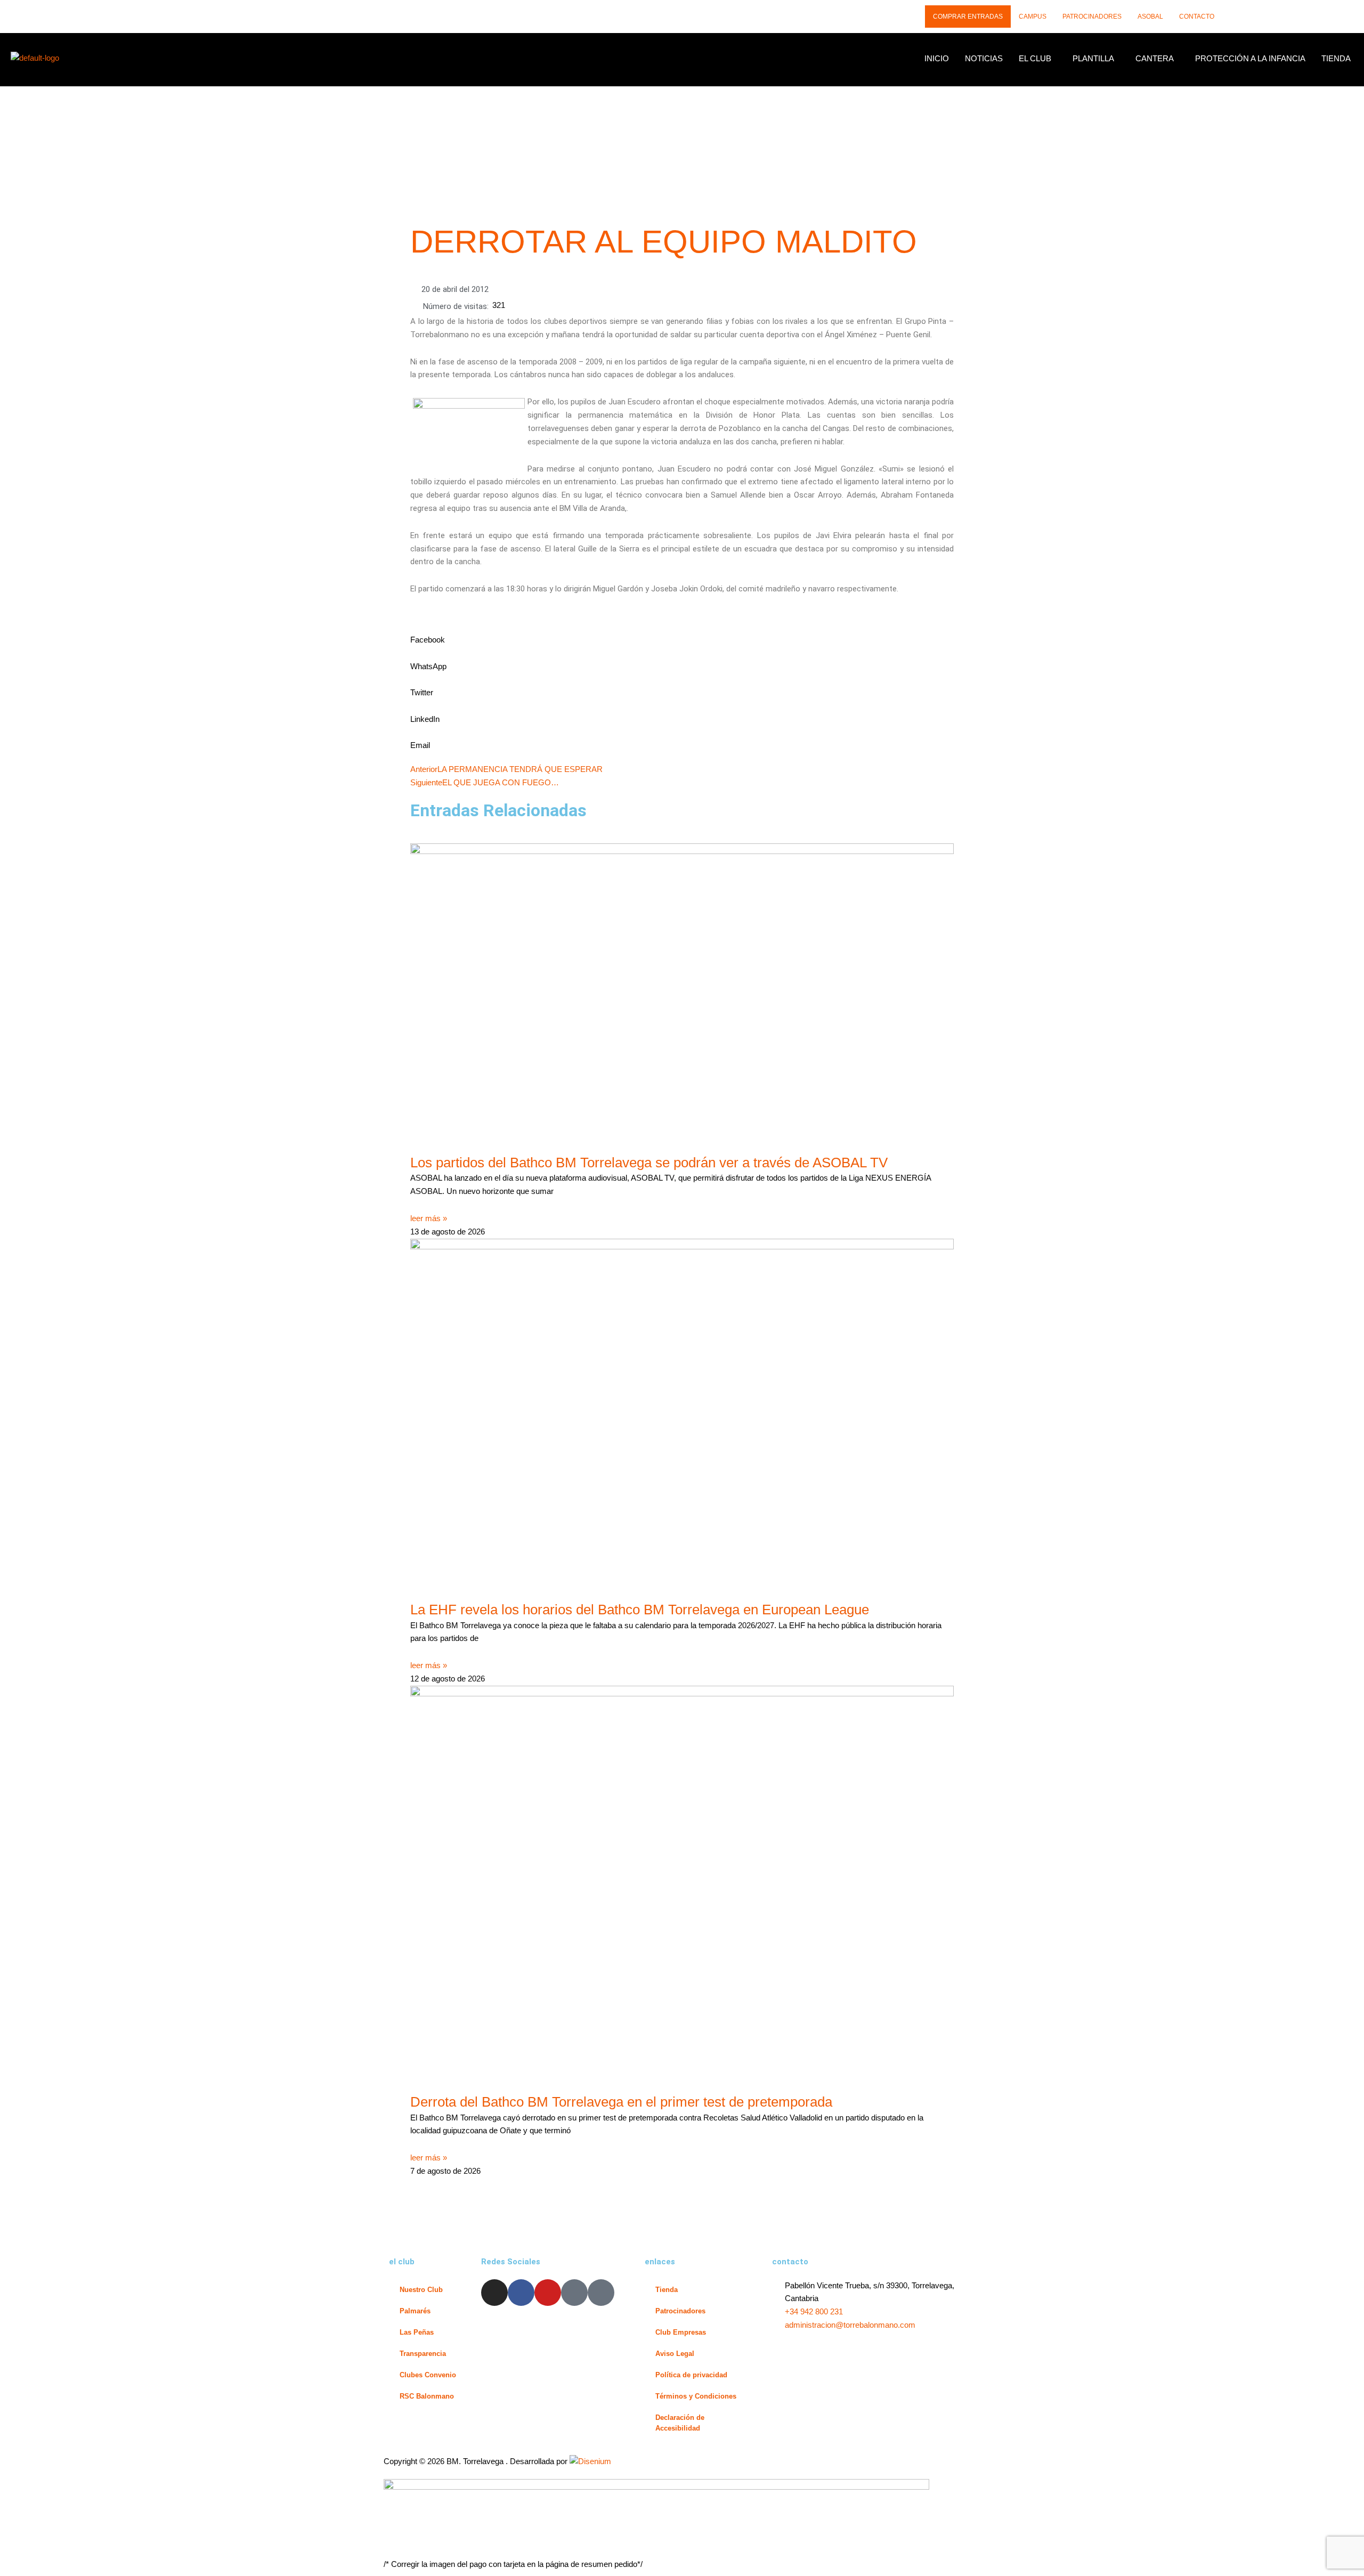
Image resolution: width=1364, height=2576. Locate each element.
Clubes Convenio (428, 2375)
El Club (1035, 58)
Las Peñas (417, 2332)
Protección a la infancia (1250, 58)
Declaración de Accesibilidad (680, 2423)
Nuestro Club (421, 2290)
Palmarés (415, 2311)
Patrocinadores (1092, 17)
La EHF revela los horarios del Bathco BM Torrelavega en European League (640, 1610)
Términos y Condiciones (696, 2396)
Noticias (984, 58)
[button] (1038, 58)
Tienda (1336, 58)
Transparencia (423, 2354)
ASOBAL (1150, 17)
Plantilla (1093, 58)
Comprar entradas (968, 17)
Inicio (937, 58)
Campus (1033, 17)
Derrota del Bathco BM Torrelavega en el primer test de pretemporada (621, 2102)
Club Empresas (681, 2332)
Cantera (1155, 58)
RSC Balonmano (427, 2396)
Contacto (1197, 17)
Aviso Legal (675, 2354)
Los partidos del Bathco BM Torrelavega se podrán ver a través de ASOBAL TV (649, 1163)
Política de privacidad (691, 2375)
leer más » (429, 1218)
